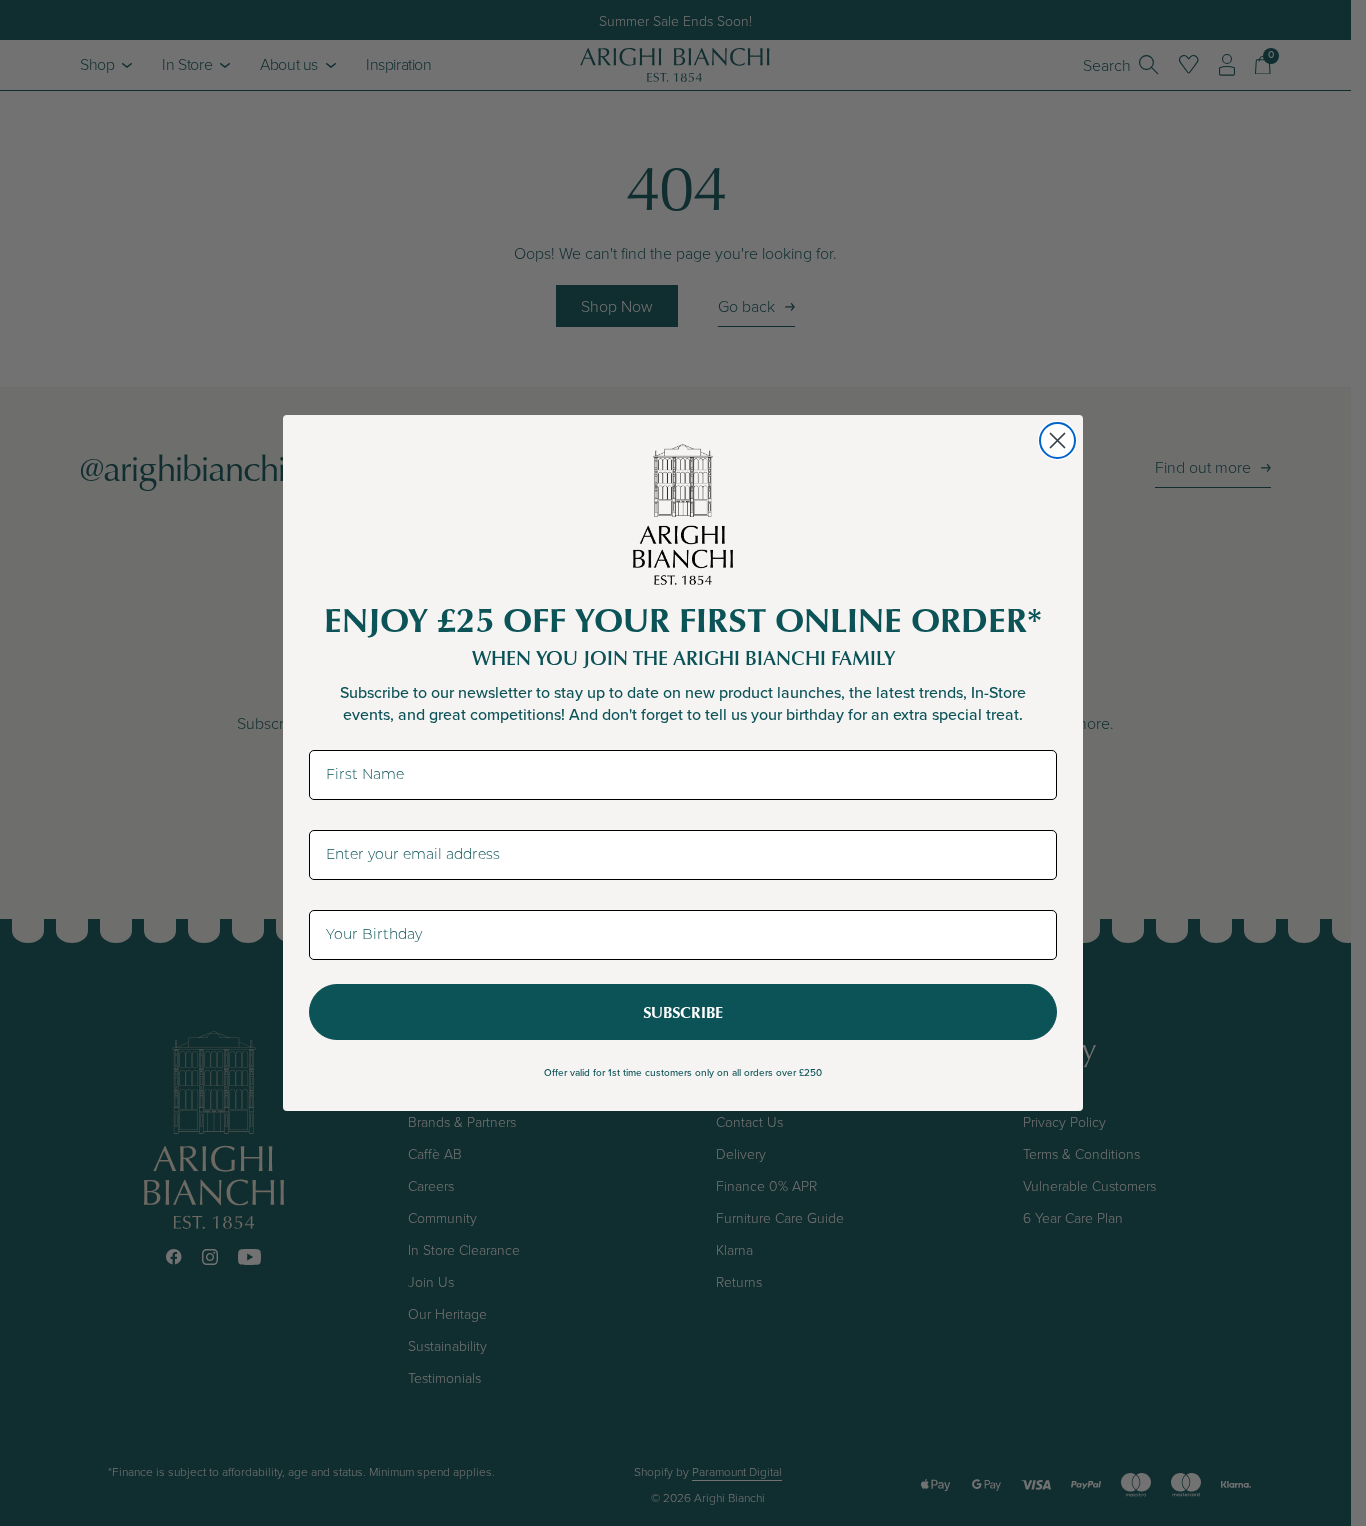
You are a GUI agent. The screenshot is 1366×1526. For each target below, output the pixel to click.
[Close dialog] (1057, 440)
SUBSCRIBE (683, 1012)
